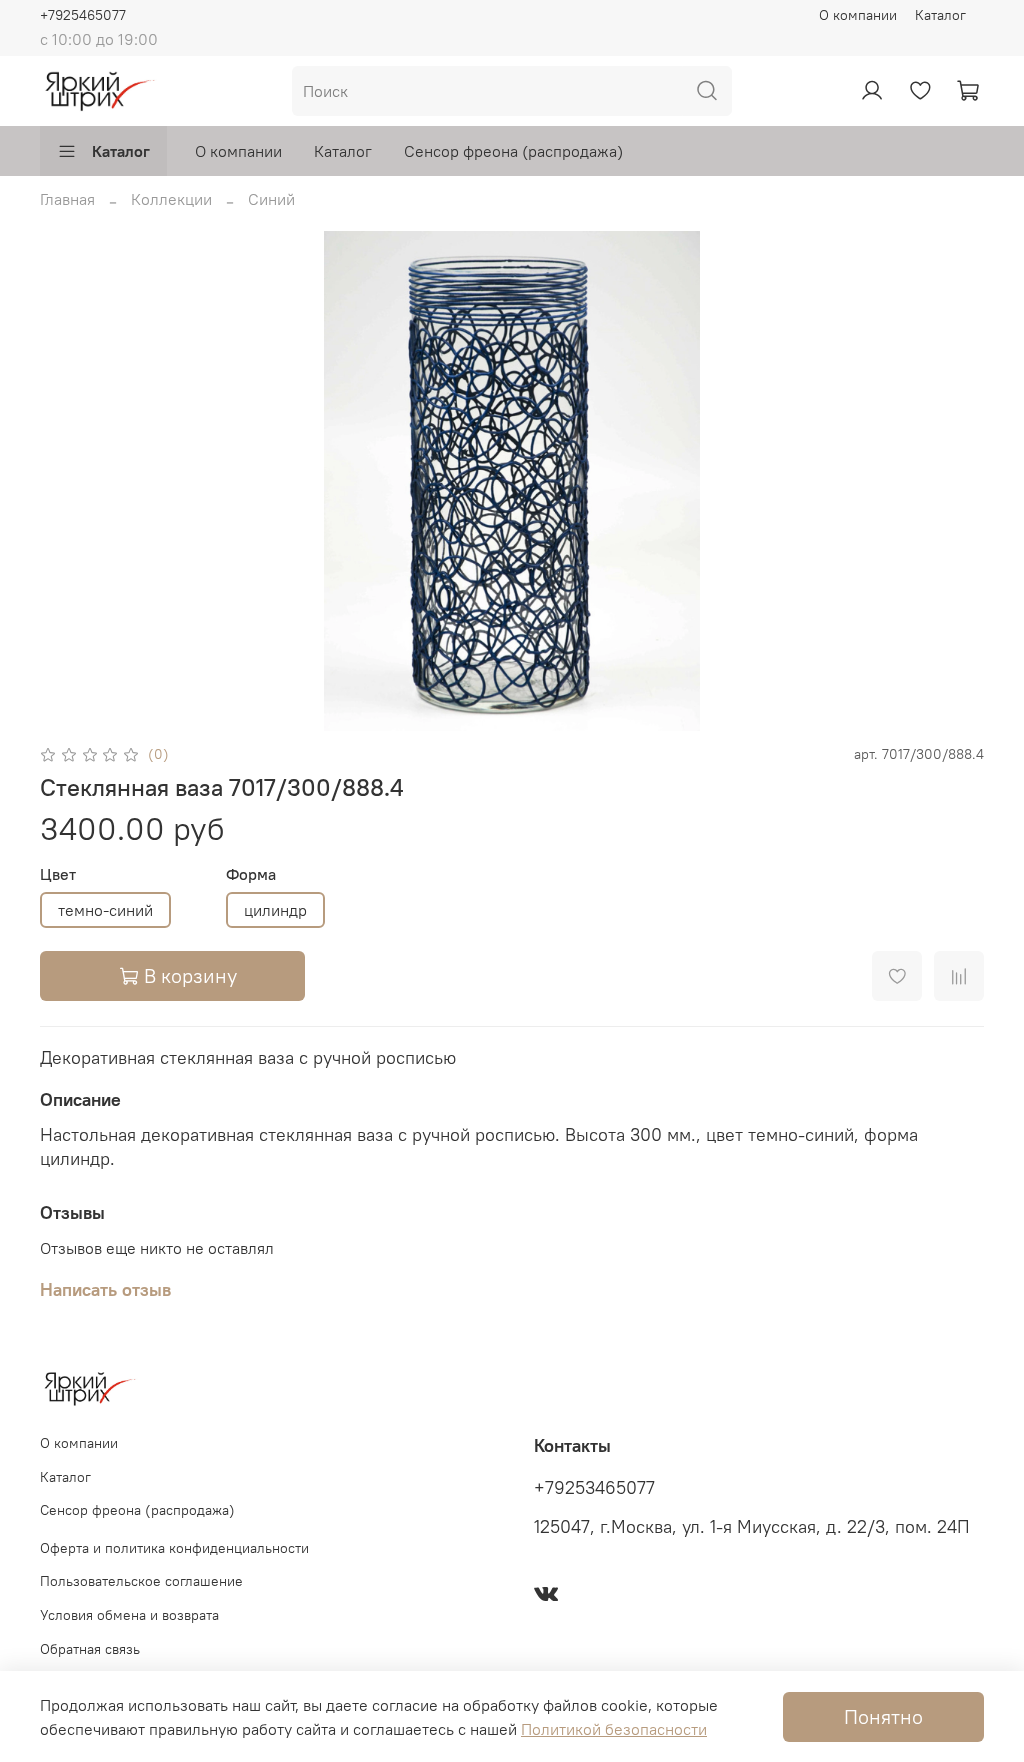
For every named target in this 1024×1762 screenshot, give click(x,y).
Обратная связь (90, 1649)
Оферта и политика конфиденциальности (174, 1548)
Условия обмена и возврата (129, 1615)
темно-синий (105, 910)
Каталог (940, 15)
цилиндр (275, 910)
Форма (251, 874)
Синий (271, 199)
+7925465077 (83, 15)
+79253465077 (594, 1488)
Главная (67, 199)
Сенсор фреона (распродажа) (513, 151)
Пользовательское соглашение (141, 1581)
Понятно (883, 1716)
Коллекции (171, 199)
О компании (858, 15)
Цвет (58, 874)
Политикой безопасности (614, 1729)
